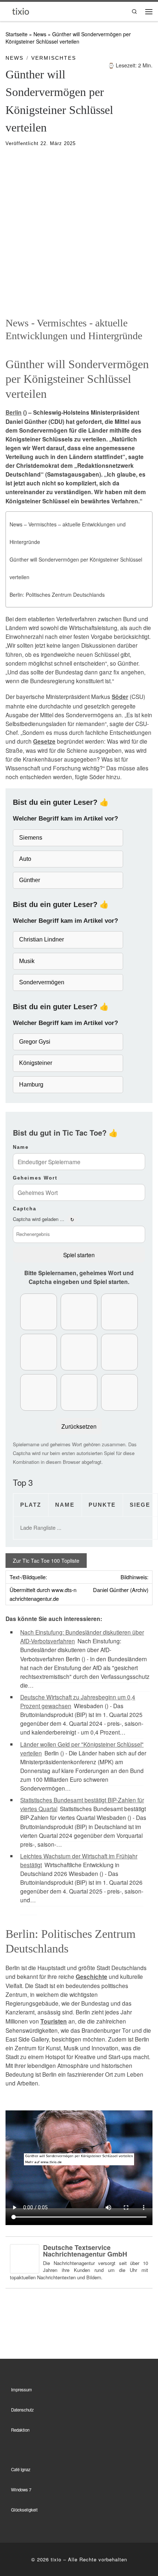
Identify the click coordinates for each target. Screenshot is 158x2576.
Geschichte (91, 1977)
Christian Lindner (42, 939)
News (40, 34)
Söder (120, 697)
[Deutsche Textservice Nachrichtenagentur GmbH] (25, 2258)
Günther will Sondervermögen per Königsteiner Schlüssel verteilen (76, 568)
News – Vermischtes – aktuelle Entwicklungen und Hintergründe (68, 533)
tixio (56, 2559)
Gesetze (44, 741)
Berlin (14, 412)
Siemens (31, 838)
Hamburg (31, 1085)
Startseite (17, 34)
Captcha (25, 1209)
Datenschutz (22, 2410)
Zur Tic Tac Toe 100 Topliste (46, 1561)
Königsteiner (36, 1063)
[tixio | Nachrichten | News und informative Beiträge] (21, 11)
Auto (25, 859)
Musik (27, 961)
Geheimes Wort (35, 1178)
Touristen (54, 2021)
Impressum (21, 2390)
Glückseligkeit (24, 2510)
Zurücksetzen (79, 1426)
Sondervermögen (42, 982)
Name (21, 1147)
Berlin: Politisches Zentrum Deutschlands (57, 595)
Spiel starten (79, 1255)
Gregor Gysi (35, 1042)
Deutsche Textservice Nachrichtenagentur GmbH (85, 2251)
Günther (30, 880)
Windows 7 (21, 2490)
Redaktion (20, 2430)
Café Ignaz (21, 2469)
